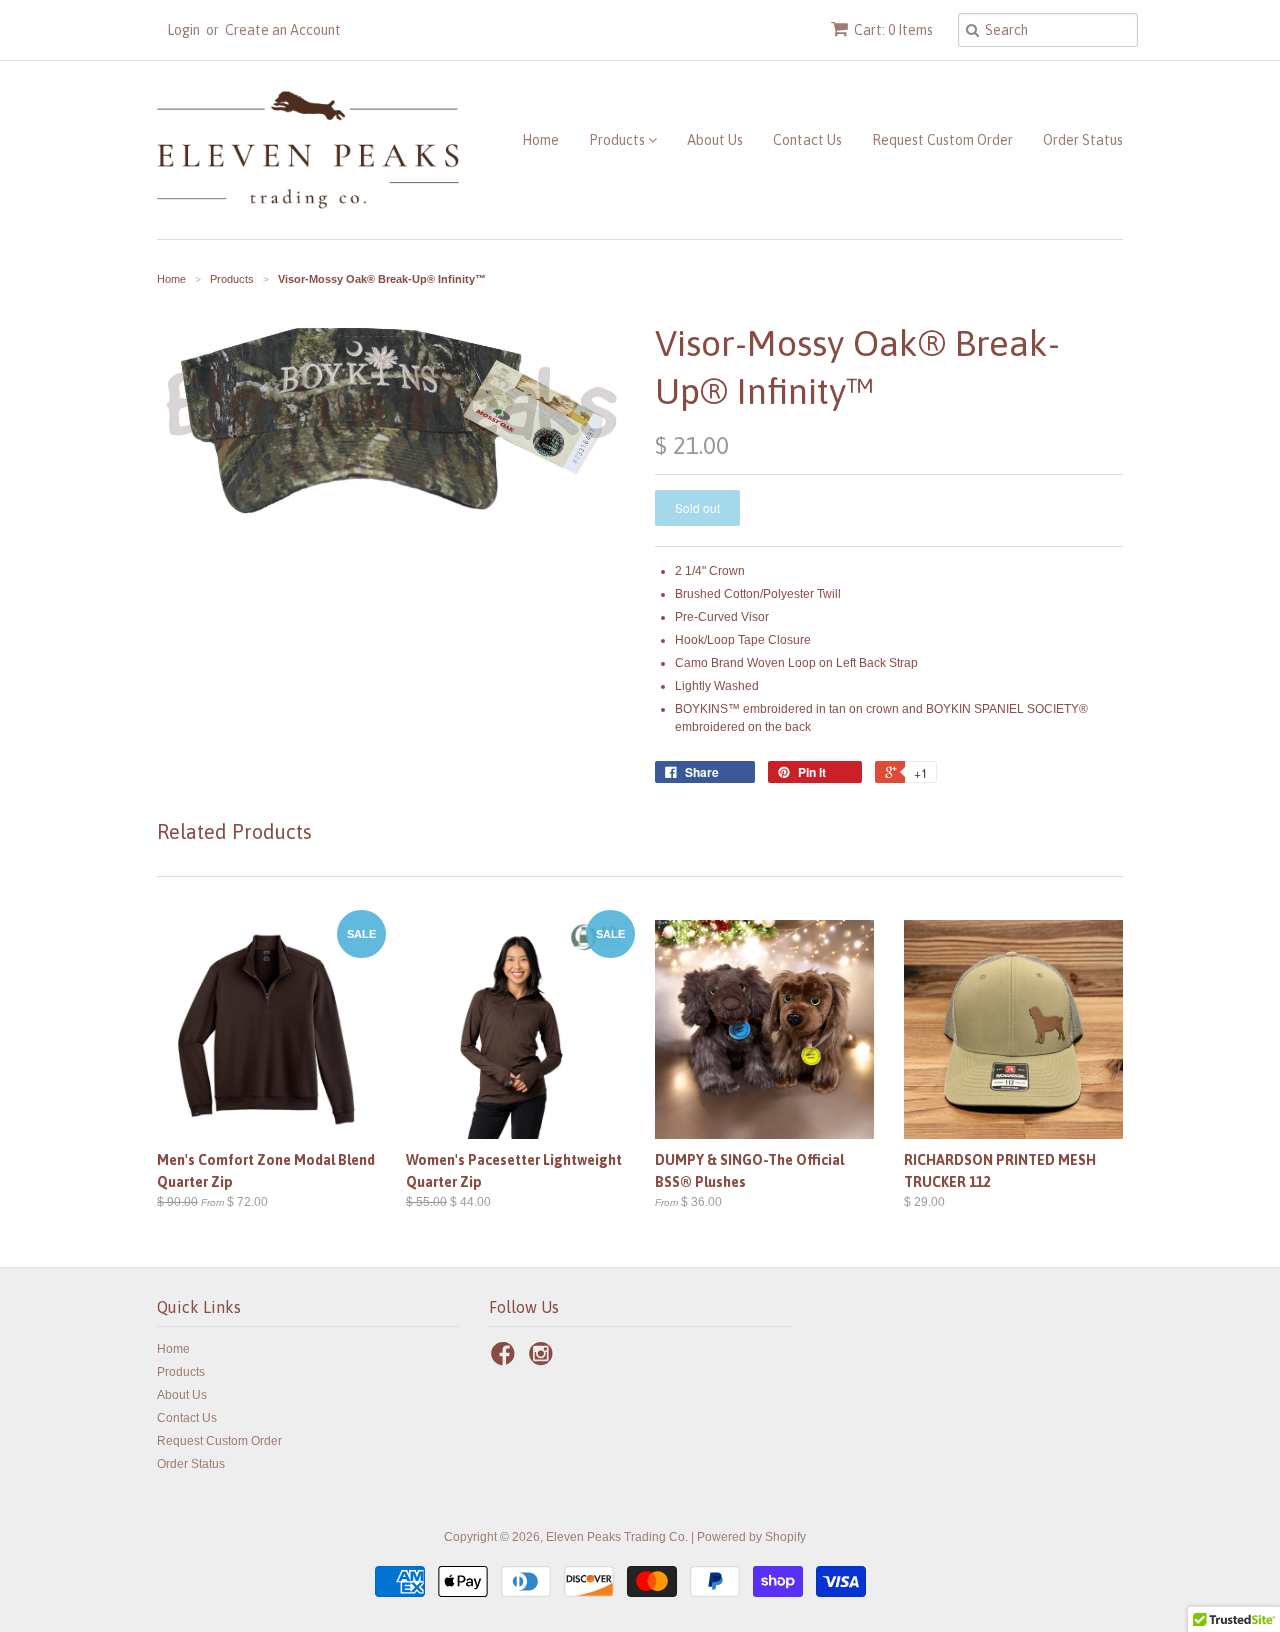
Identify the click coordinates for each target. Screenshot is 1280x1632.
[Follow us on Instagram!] (544, 1360)
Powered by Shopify (751, 1537)
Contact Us (807, 140)
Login (183, 30)
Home (540, 140)
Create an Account (283, 30)
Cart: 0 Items (893, 30)
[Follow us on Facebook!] (506, 1360)
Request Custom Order (942, 140)
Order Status (1083, 140)
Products (618, 140)
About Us (715, 140)
